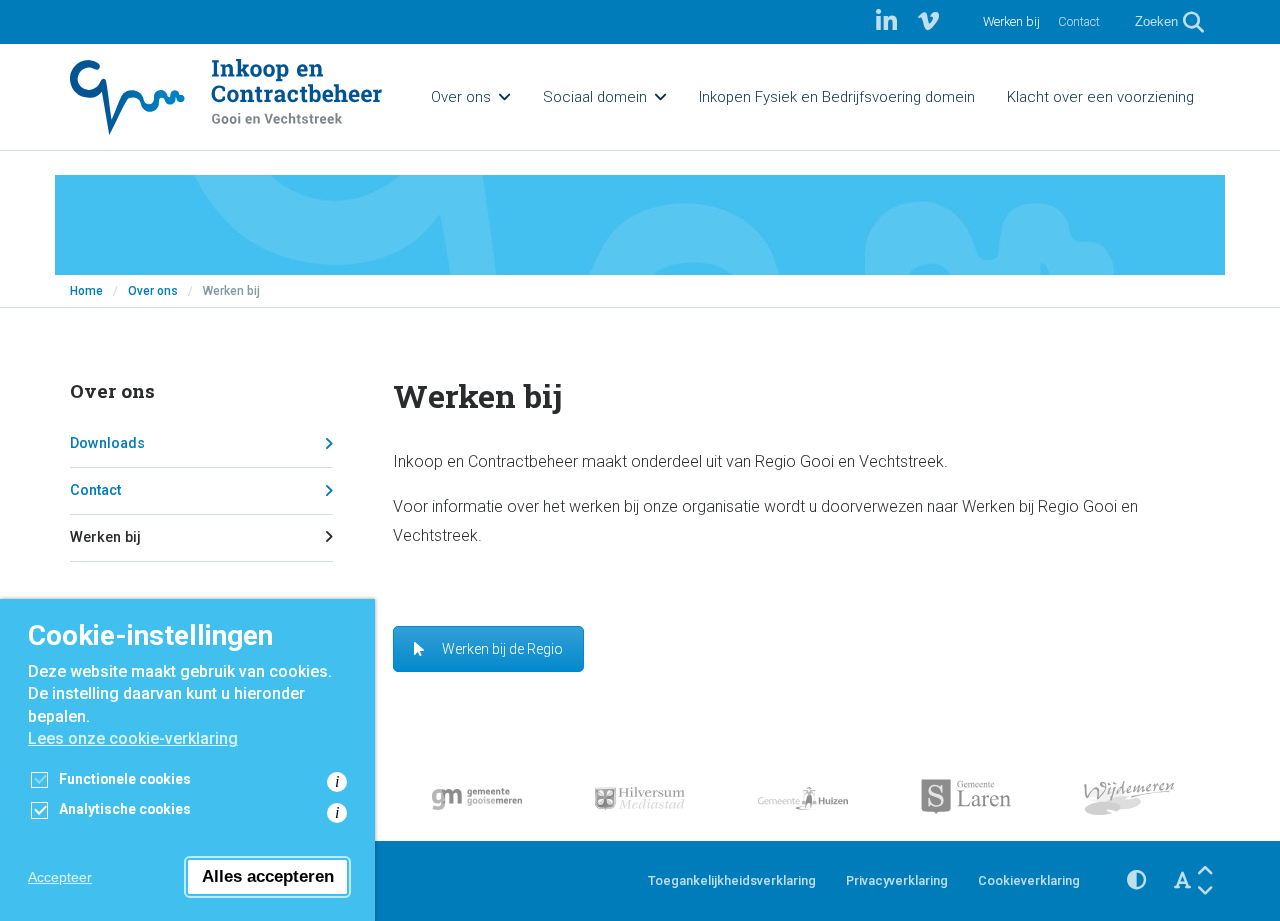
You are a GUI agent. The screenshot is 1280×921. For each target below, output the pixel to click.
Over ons (153, 291)
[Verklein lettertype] (1205, 890)
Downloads (107, 443)
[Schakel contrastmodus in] (1136, 881)
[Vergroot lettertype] (1205, 871)
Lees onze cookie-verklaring (133, 738)
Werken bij (1011, 21)
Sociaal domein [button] (595, 97)
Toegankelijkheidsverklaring (732, 880)
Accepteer (60, 877)
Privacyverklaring (897, 880)
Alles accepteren (268, 876)
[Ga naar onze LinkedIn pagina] (889, 22)
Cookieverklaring (1029, 880)
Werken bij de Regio (502, 649)
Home (86, 291)
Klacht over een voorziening (1100, 97)
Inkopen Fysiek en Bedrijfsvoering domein (837, 97)
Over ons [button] (461, 97)
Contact (1079, 21)
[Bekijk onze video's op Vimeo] (928, 22)
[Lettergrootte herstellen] (1182, 881)
